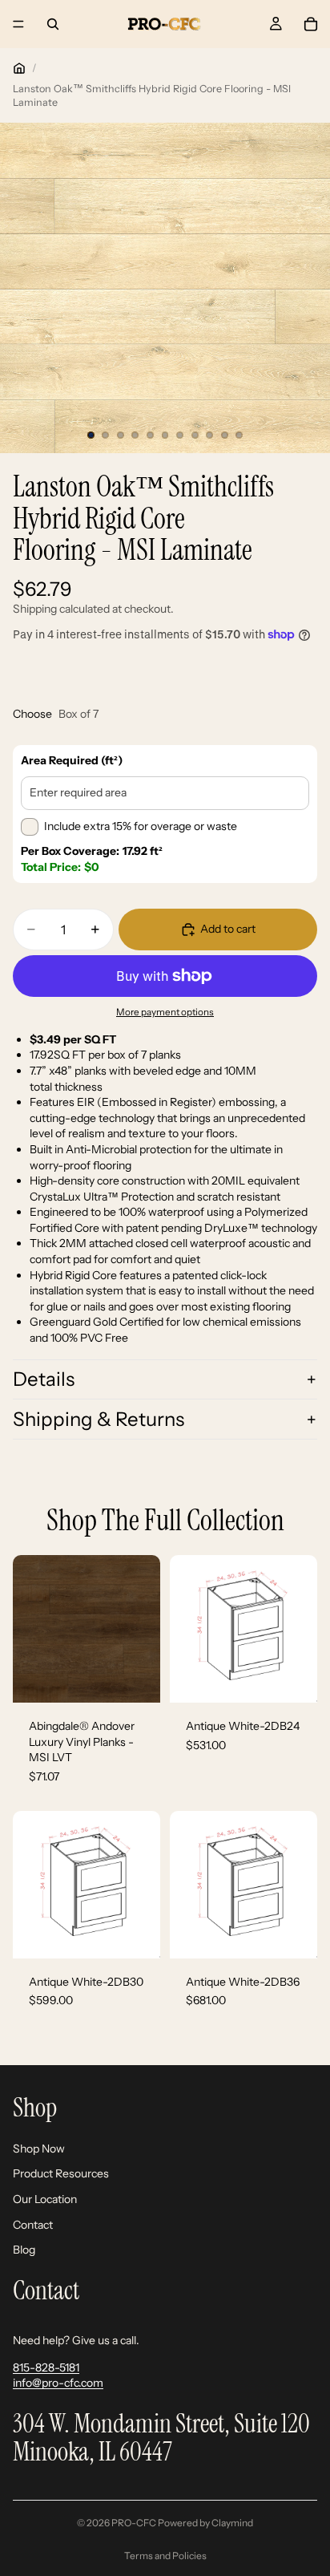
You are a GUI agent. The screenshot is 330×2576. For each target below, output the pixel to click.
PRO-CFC (134, 2523)
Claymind (232, 2523)
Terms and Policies (165, 2556)
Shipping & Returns (99, 1419)
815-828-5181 (46, 2367)
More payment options (165, 1012)
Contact (33, 2225)
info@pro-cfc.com (58, 2384)
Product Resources (61, 2174)
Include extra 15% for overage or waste (141, 826)
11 (239, 435)
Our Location (45, 2199)
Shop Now (39, 2149)
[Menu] (18, 24)
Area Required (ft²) (72, 760)
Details (44, 1379)
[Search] (53, 24)
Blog (24, 2250)
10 (224, 435)
